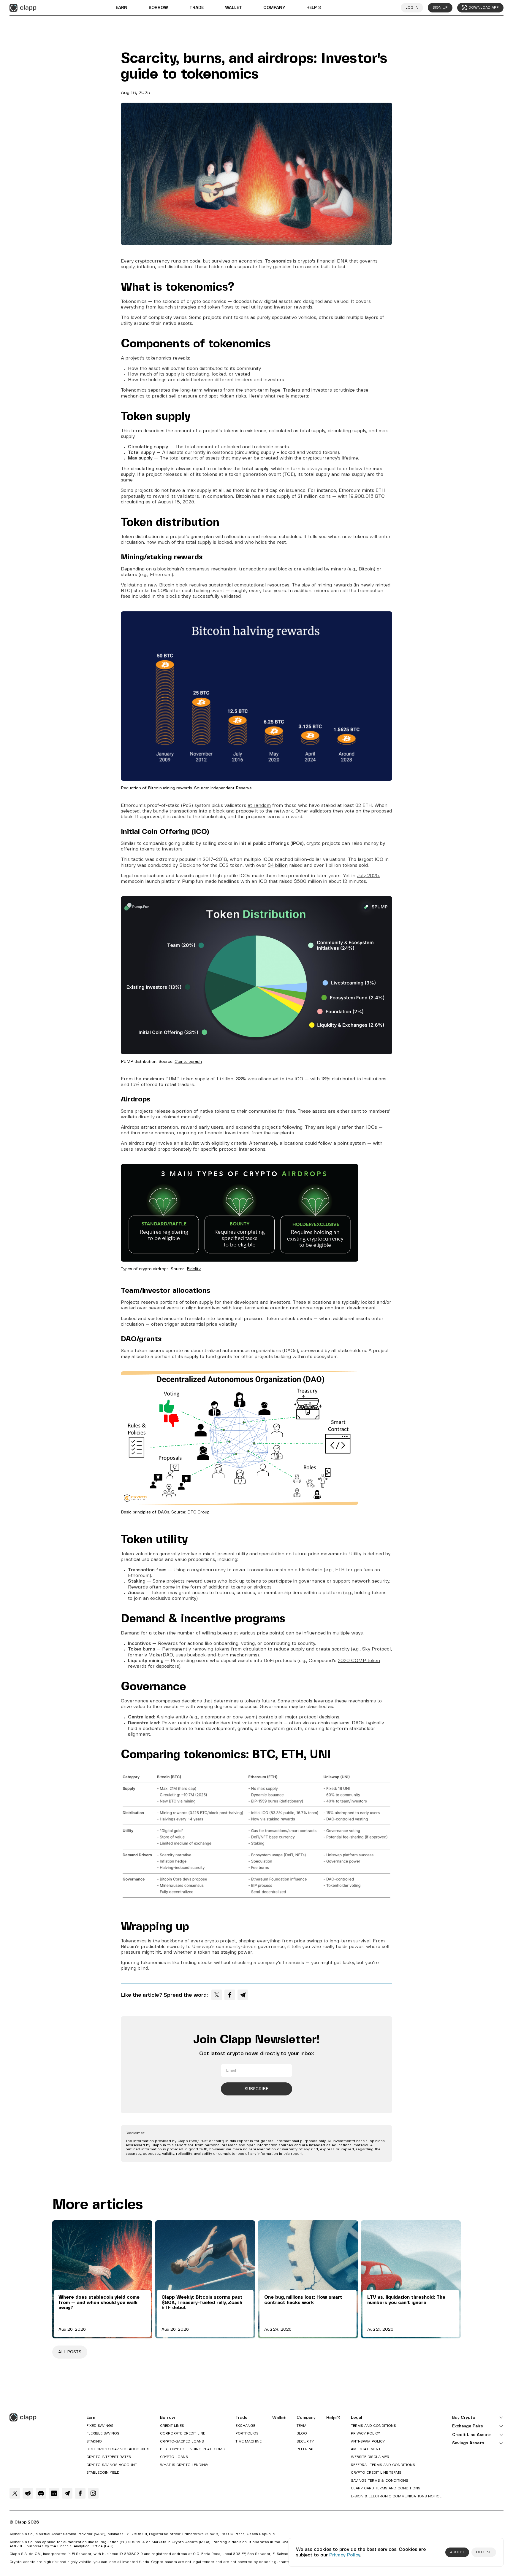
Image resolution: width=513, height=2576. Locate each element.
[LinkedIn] (54, 2493)
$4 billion (278, 865)
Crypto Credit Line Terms (376, 2473)
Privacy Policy (345, 2555)
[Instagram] (93, 2493)
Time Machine (248, 2441)
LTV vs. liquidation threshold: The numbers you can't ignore (406, 2300)
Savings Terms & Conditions (380, 2481)
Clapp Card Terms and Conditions (386, 2488)
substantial (221, 585)
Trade (197, 8)
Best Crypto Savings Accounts (118, 2449)
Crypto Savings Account (112, 2465)
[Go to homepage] (23, 8)
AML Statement (366, 2449)
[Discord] (41, 2493)
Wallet (233, 8)
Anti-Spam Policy (368, 2441)
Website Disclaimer (370, 2457)
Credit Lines (172, 2426)
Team (301, 2426)
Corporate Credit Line (183, 2433)
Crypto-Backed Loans (182, 2441)
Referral (305, 2449)
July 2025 (368, 876)
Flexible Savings (103, 2433)
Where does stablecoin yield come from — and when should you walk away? (99, 2303)
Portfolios (247, 2433)
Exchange (245, 2426)
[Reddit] (28, 2493)
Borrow (158, 8)
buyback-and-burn (208, 1655)
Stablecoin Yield (103, 2473)
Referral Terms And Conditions (383, 2465)
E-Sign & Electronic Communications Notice (396, 2496)
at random (259, 806)
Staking (94, 2441)
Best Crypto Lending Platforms (192, 2449)
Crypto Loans (174, 2457)
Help (312, 8)
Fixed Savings (100, 2426)
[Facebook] (230, 1995)
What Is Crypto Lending (184, 2465)
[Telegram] (243, 1995)
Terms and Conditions (373, 2426)
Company (274, 8)
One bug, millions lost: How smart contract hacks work (303, 2300)
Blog (302, 2433)
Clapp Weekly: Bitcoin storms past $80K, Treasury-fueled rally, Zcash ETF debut (202, 2303)
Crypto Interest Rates (109, 2457)
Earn (122, 8)
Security (305, 2441)
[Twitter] (217, 1995)
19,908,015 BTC (367, 496)
